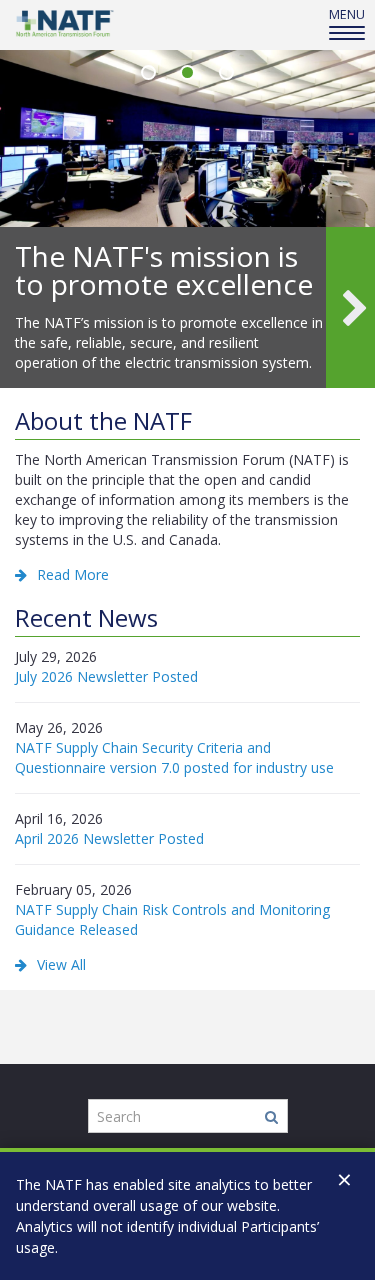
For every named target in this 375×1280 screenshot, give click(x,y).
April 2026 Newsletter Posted (109, 838)
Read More (73, 574)
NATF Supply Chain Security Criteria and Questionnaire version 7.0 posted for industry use (174, 757)
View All (61, 964)
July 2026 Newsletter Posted (106, 676)
